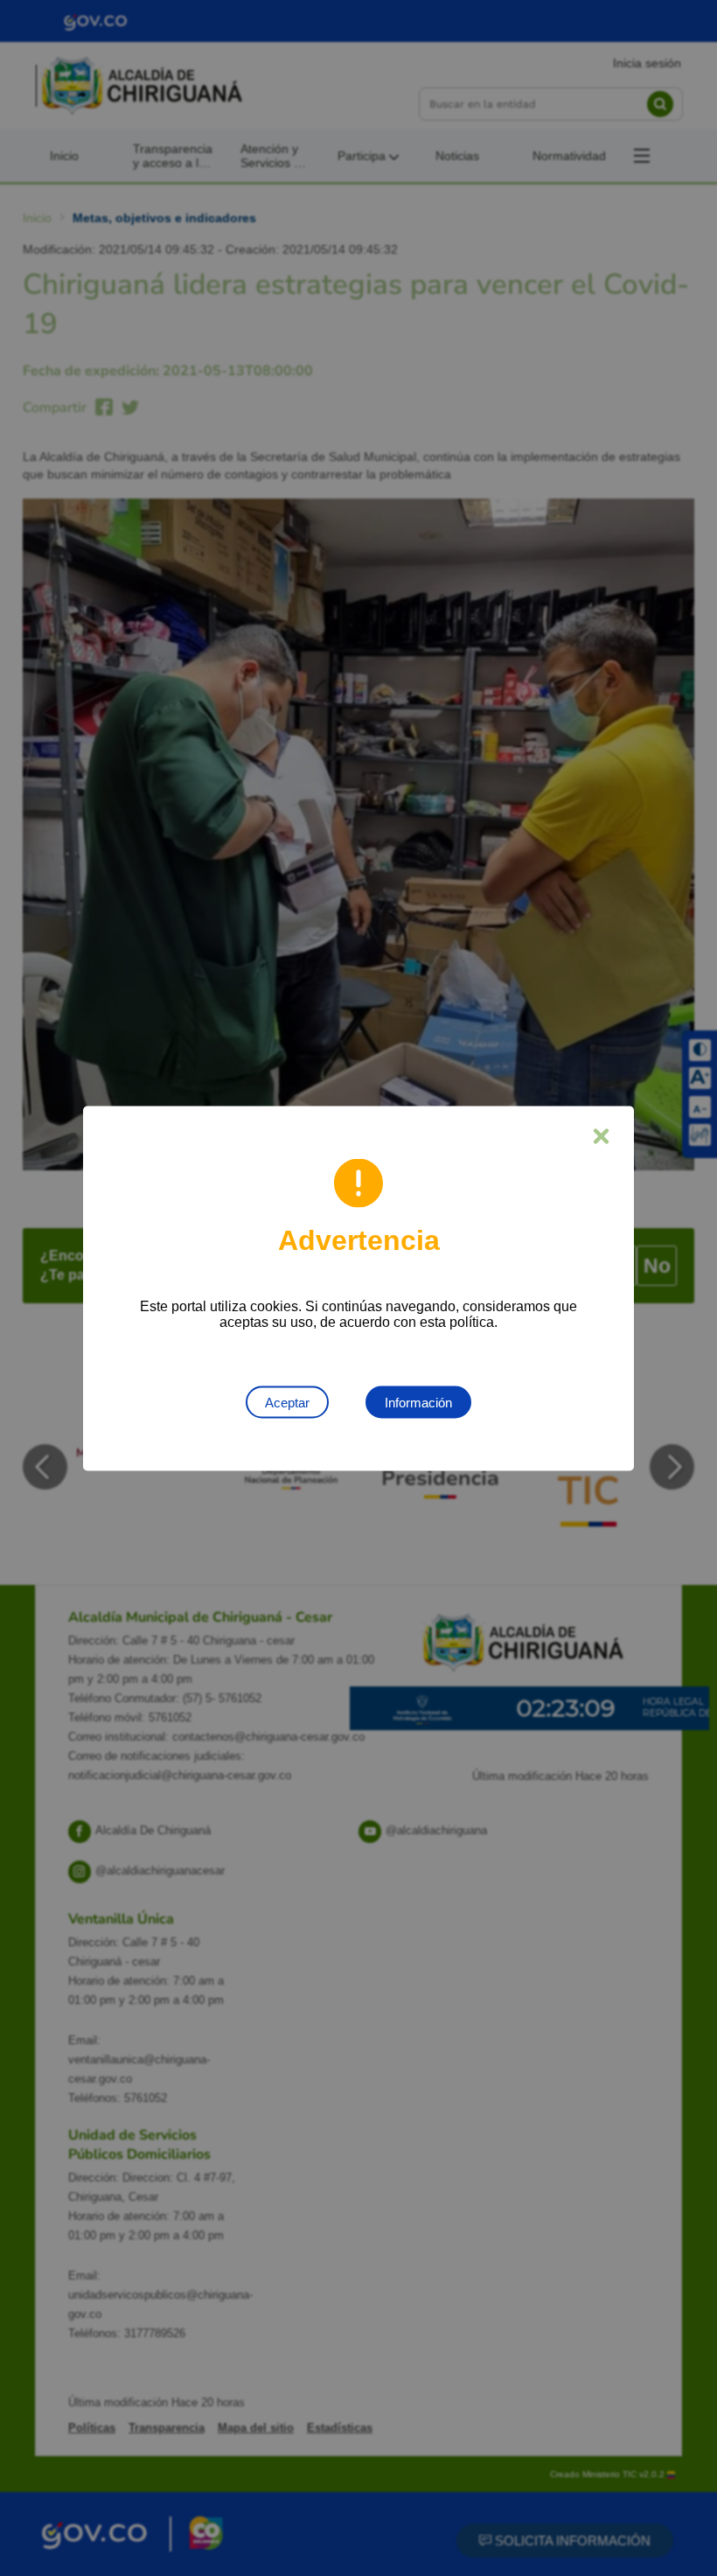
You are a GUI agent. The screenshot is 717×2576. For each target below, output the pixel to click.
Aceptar (287, 1402)
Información (418, 1402)
